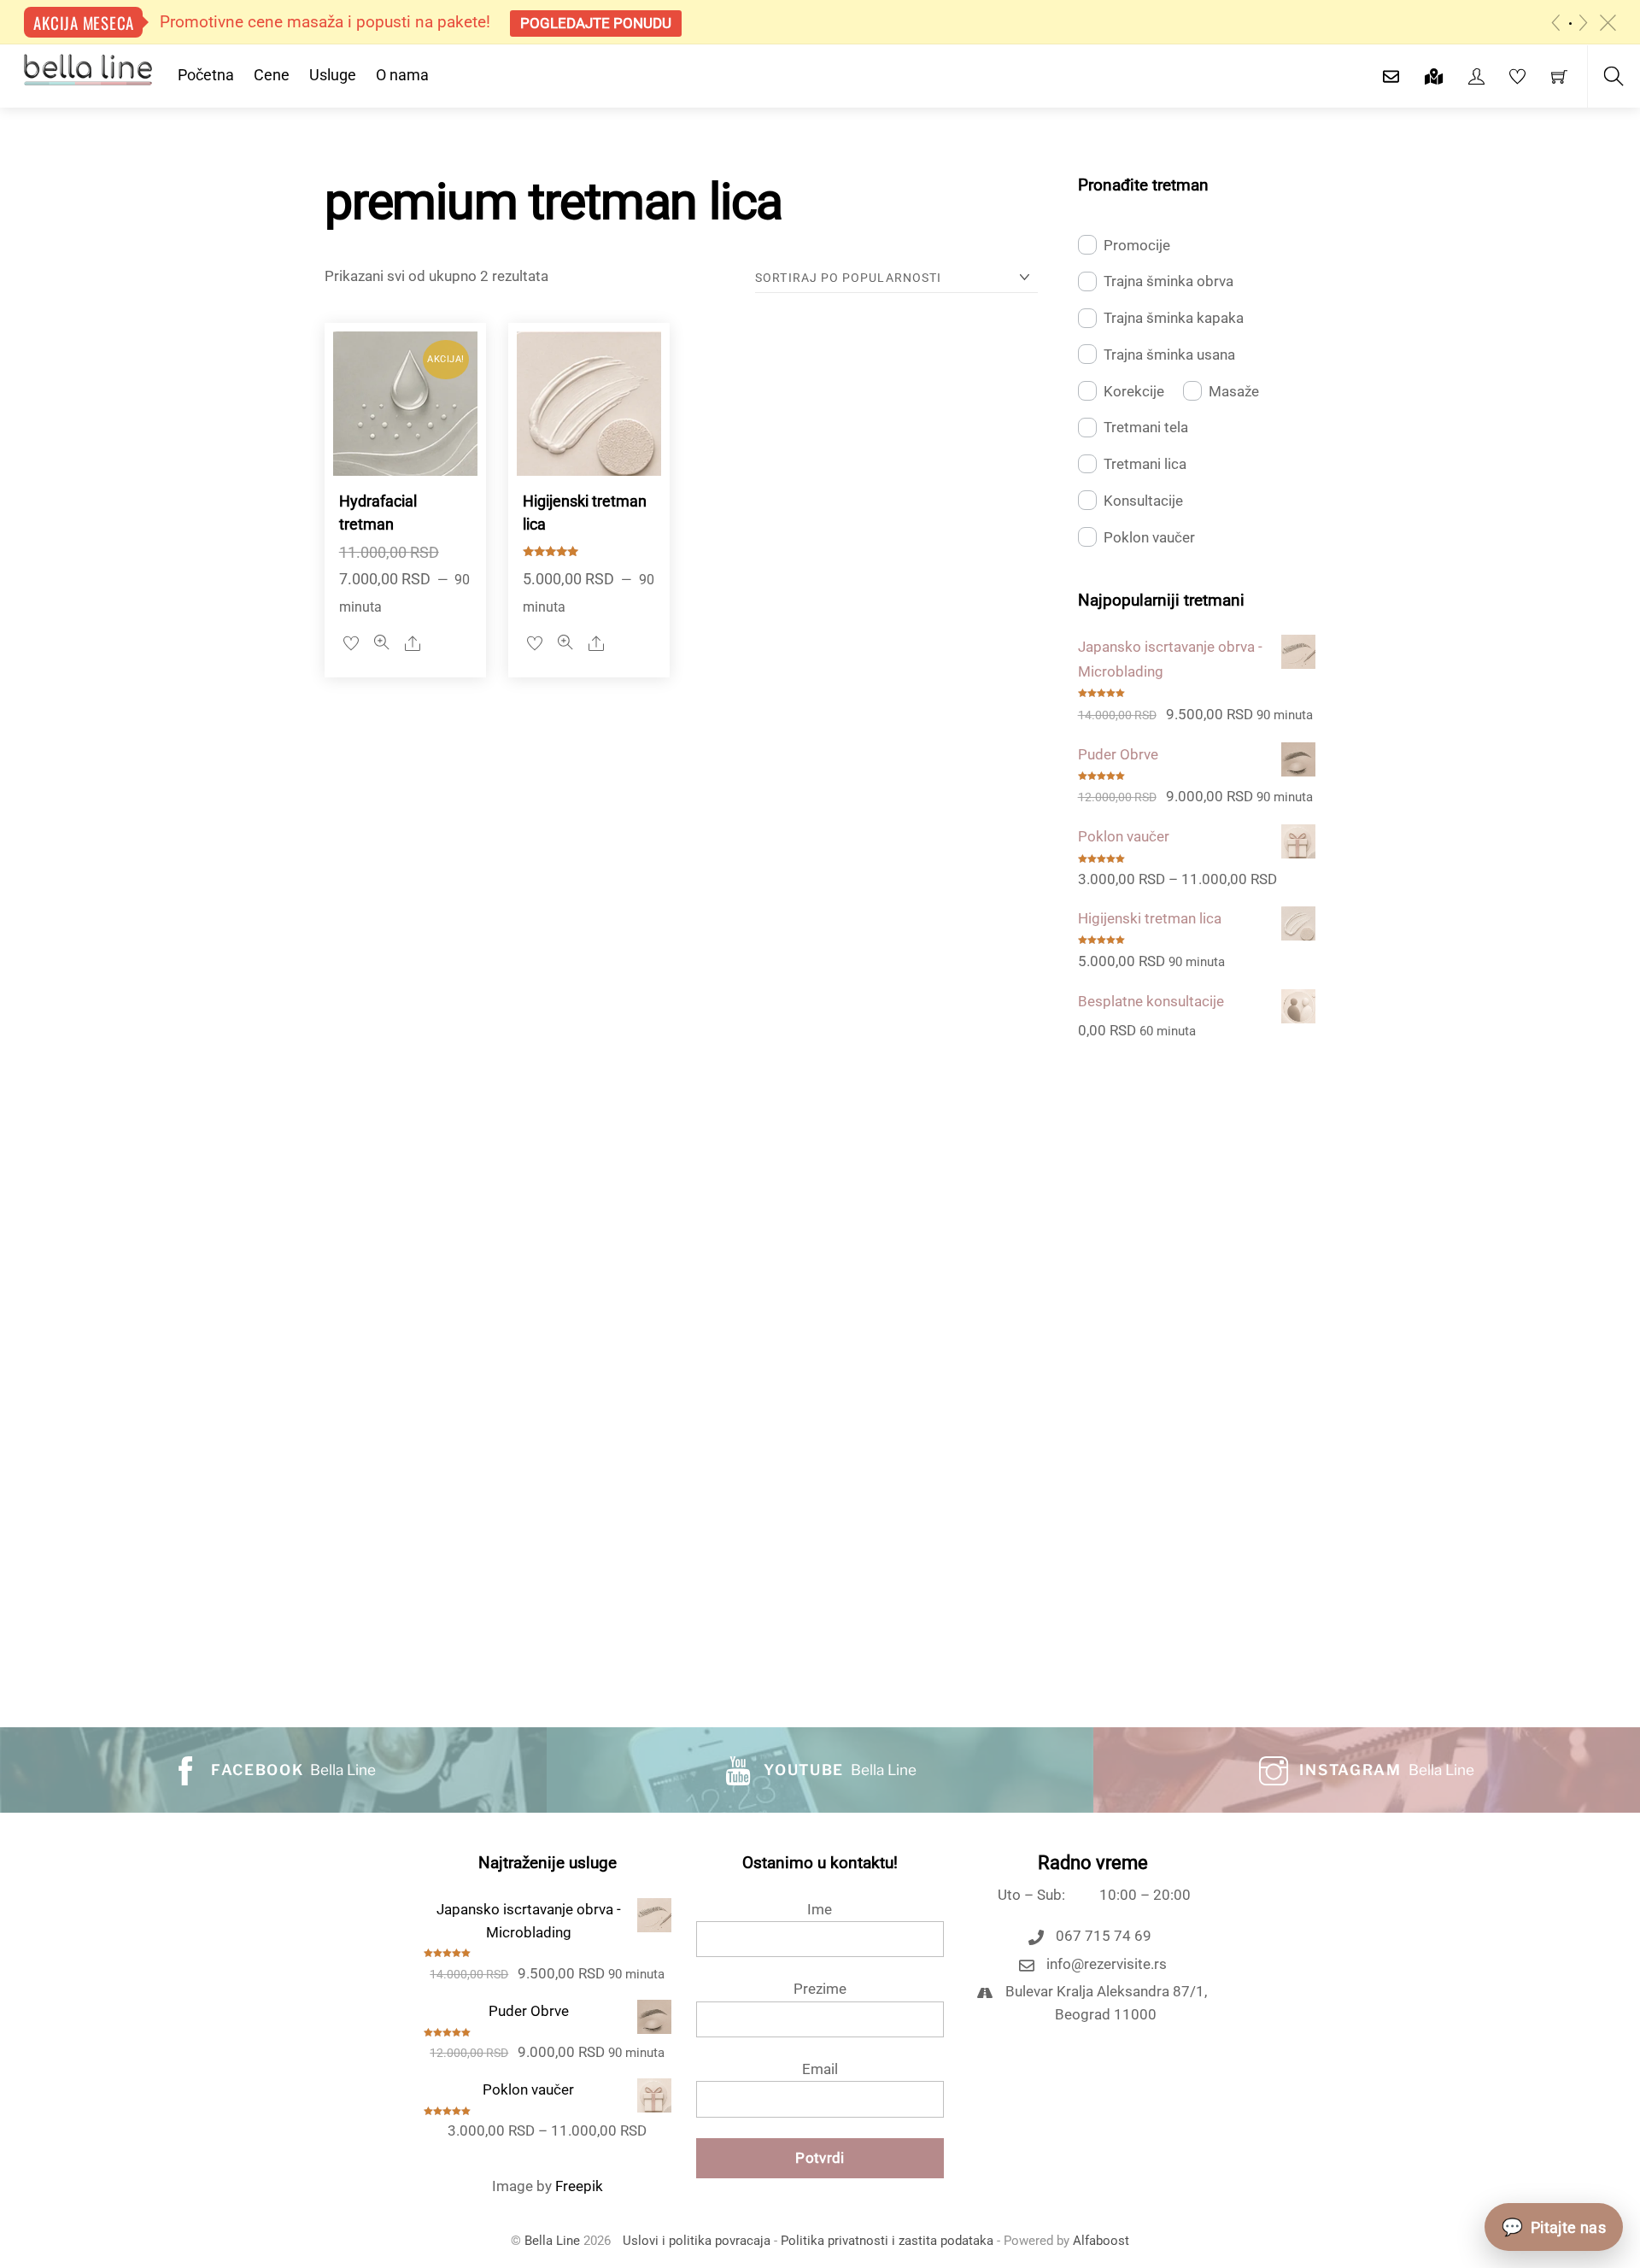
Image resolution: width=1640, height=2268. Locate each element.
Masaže (1234, 391)
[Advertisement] (1197, 1364)
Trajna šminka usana (1169, 355)
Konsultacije (1143, 501)
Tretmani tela (1146, 427)
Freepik (579, 2186)
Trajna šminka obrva (1168, 281)
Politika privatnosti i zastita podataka (887, 2241)
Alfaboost (1101, 2241)
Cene (272, 75)
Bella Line (552, 2241)
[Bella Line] (88, 68)
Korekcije (1134, 391)
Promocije (1137, 245)
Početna (206, 75)
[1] (1570, 23)
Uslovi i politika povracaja (697, 2241)
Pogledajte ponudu (596, 23)
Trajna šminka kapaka (1174, 318)
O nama (402, 75)
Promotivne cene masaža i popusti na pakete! (325, 22)
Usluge (333, 75)
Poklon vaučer (1149, 537)
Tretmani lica (1145, 464)
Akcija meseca (84, 22)
